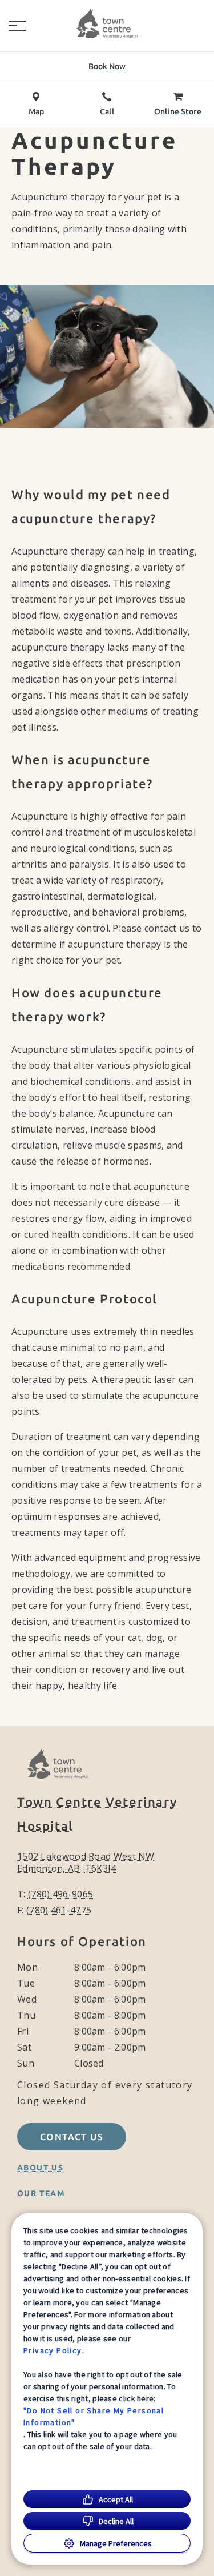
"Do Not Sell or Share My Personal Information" (94, 2416)
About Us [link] (40, 2168)
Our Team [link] (41, 2193)
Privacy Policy (53, 2350)
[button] (17, 26)
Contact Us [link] (72, 2137)
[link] (107, 23)
